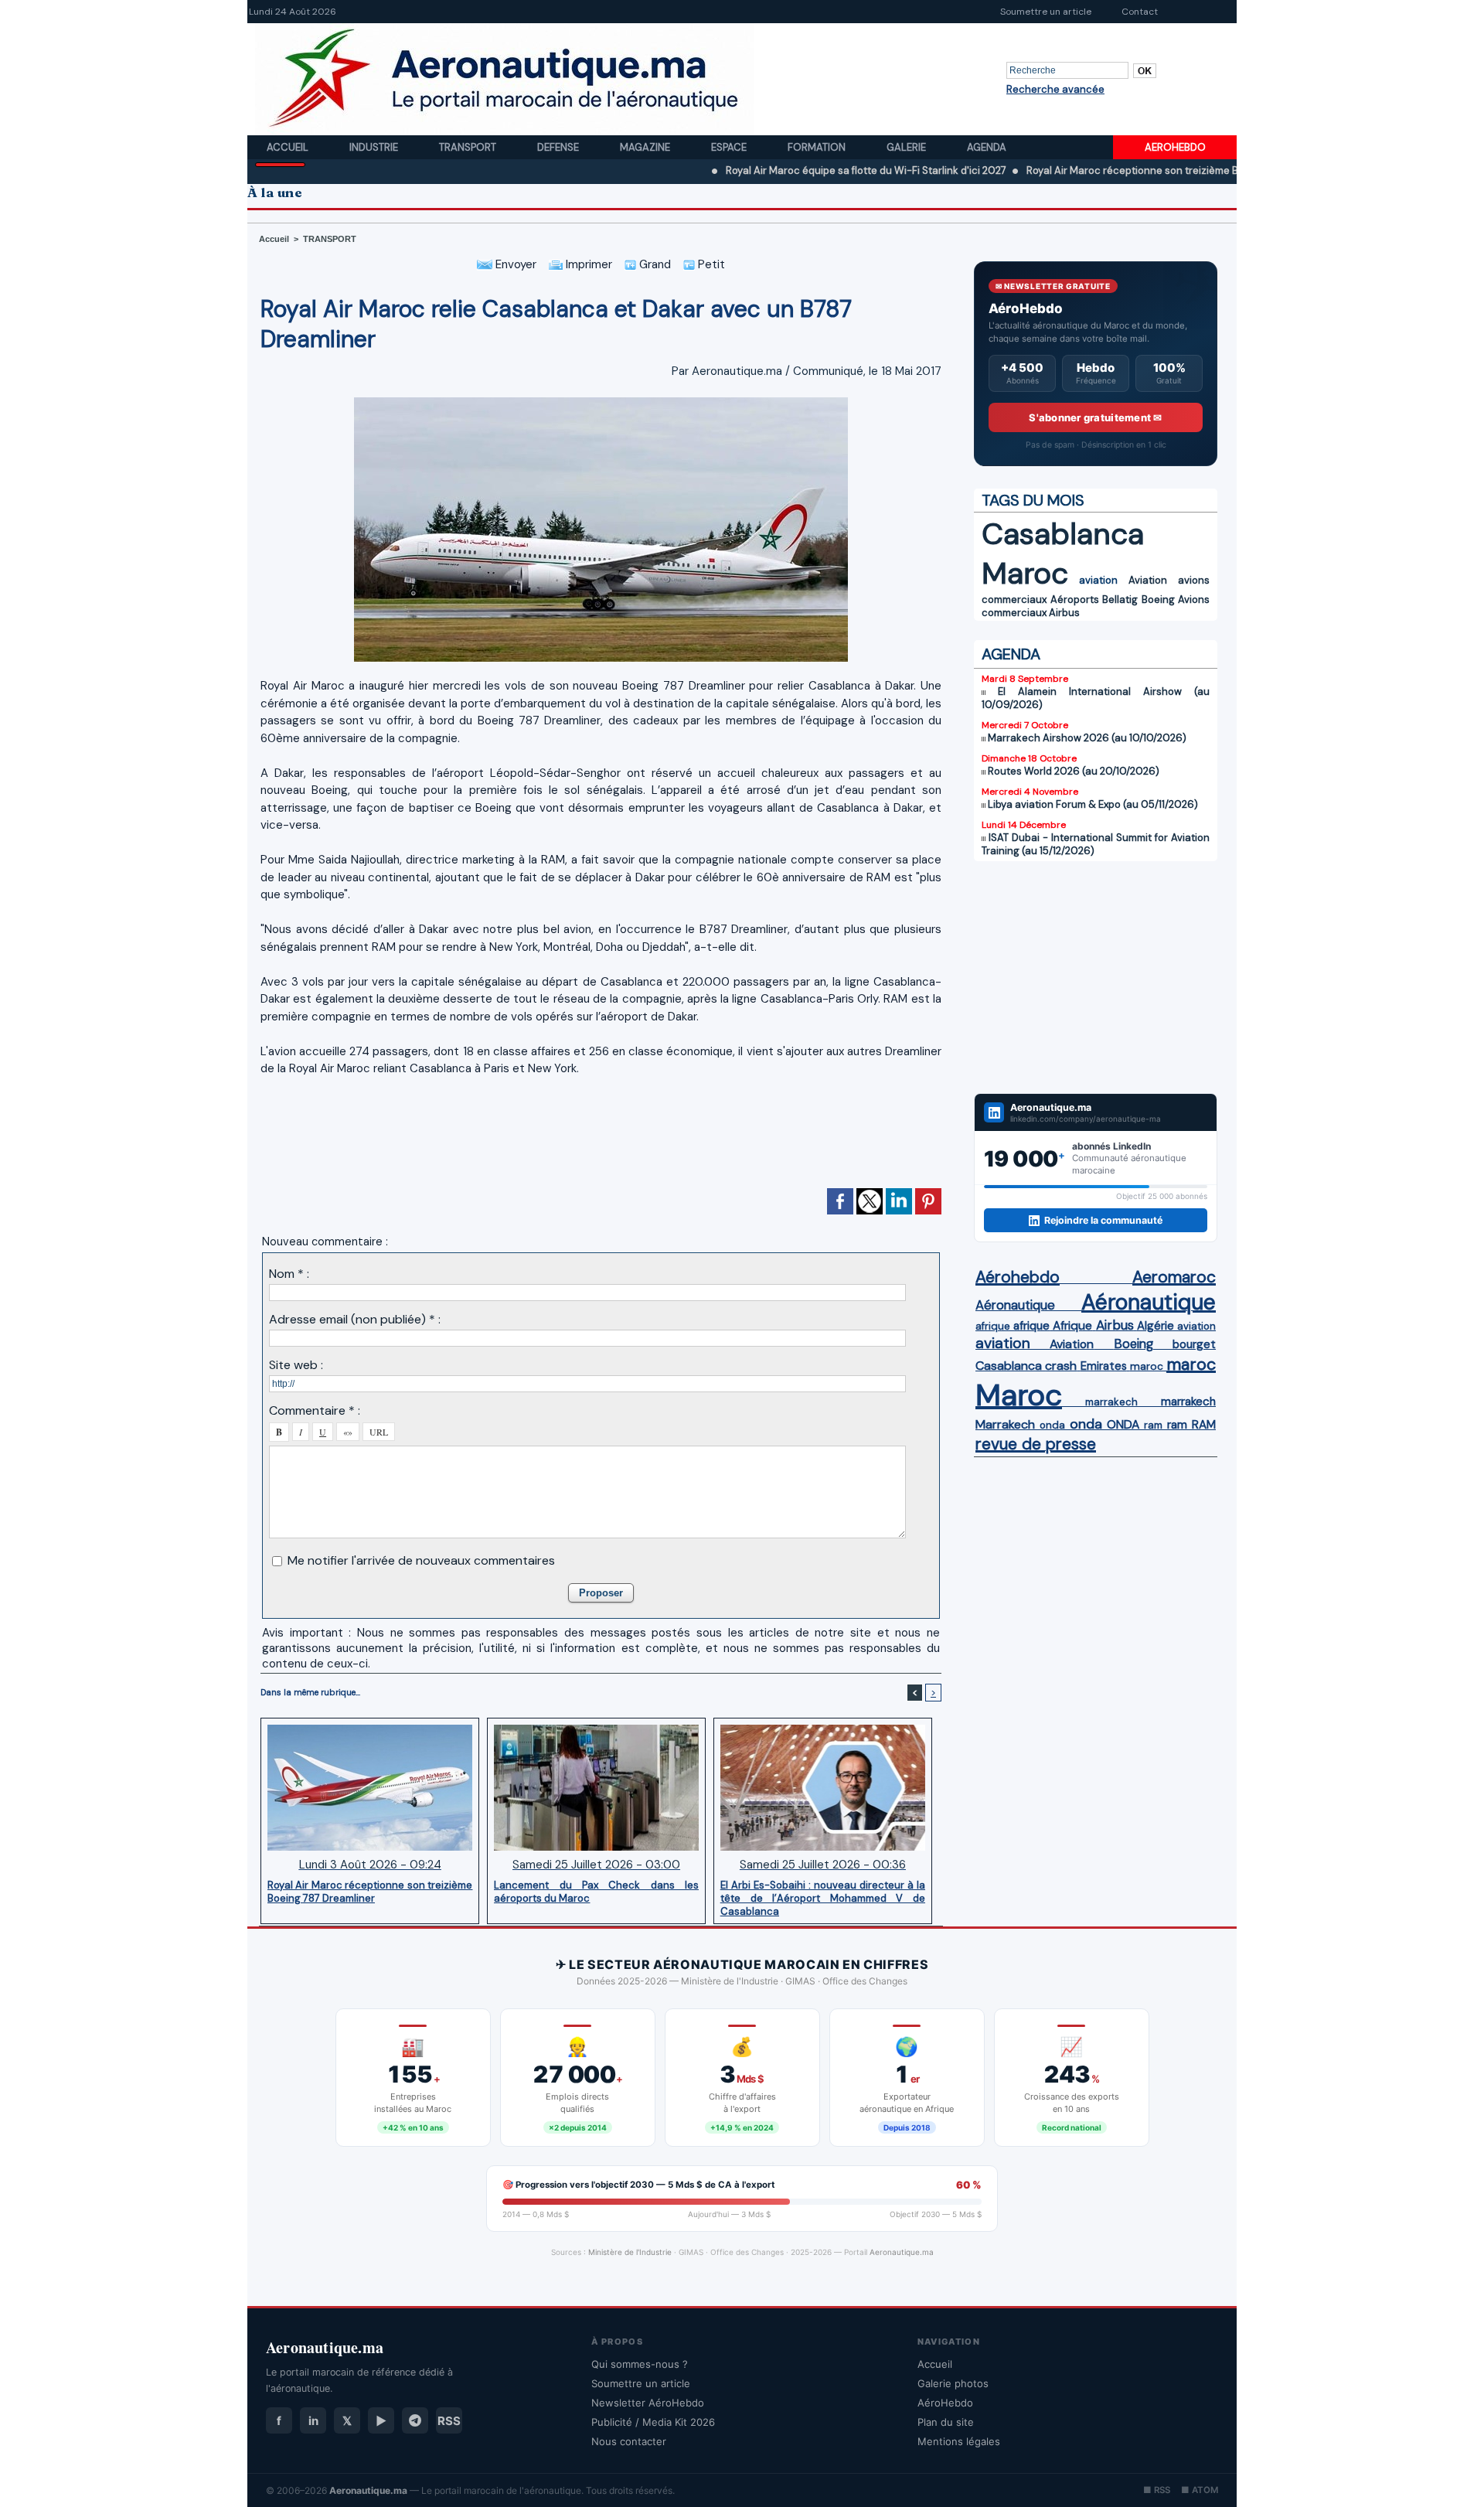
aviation (1098, 580)
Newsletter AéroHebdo (648, 2403)
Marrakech (1005, 1424)
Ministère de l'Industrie (630, 2252)
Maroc (1025, 573)
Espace (730, 147)
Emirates (1104, 1366)
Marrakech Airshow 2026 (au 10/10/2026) (1087, 738)
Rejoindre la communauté (1103, 1220)
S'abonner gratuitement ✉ (1095, 417)
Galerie (907, 147)
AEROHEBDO (1175, 147)
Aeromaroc (1174, 1277)
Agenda (987, 147)
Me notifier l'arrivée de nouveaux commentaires (421, 1560)
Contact (1140, 12)
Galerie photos (953, 2383)
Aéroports (1075, 599)
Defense (559, 147)
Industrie (375, 147)
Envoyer (514, 264)
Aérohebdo (1018, 1277)
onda (1052, 1425)
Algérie (1156, 1326)
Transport (469, 147)
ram (1153, 1425)
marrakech (1111, 1402)
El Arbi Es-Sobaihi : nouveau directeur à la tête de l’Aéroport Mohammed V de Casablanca (823, 1898)
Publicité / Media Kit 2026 (653, 2422)
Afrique (1072, 1326)
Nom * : (289, 1274)
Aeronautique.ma (902, 2252)
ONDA (1123, 1424)
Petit (710, 264)
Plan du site (946, 2422)
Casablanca (1063, 534)
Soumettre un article (1046, 12)
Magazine (646, 147)
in (313, 2421)
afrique (993, 1326)
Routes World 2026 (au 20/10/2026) (1074, 771)
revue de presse (1036, 1444)
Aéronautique (1015, 1305)
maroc (1147, 1366)
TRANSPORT (330, 239)
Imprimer (587, 264)
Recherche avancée (1055, 89)
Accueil (289, 147)
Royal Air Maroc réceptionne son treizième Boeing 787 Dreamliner (1101, 170)
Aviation (1148, 580)
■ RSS (1157, 2490)
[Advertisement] (601, 1139)
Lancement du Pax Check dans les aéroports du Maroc (596, 1892)
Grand (654, 264)
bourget (1194, 1344)
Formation (818, 147)
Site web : (296, 1365)
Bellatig (1120, 599)
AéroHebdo (945, 2403)
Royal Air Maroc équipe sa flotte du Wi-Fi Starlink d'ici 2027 (784, 170)
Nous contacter (629, 2441)
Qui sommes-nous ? (640, 2364)
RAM (1204, 1425)
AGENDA (1011, 654)
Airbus (1064, 613)
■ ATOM (1200, 2490)
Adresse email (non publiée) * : (355, 1319)
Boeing (1158, 599)
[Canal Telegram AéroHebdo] (415, 2420)
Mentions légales (959, 2441)
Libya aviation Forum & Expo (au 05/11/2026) (1093, 804)
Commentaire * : (315, 1410)
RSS (449, 2421)
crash (1061, 1366)
